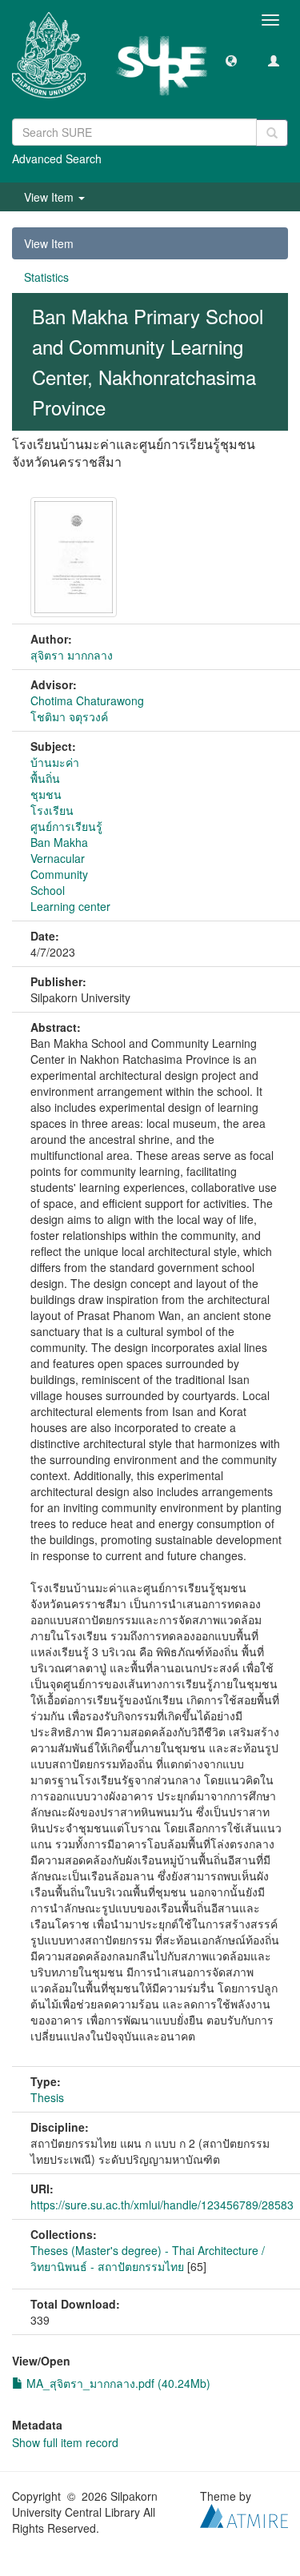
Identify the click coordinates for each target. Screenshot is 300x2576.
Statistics (46, 277)
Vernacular (58, 858)
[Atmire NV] (244, 2514)
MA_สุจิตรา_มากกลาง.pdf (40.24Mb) (117, 2383)
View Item (49, 243)
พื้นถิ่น (45, 778)
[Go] (272, 133)
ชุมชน (46, 794)
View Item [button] (50, 197)
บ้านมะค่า (55, 762)
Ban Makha (59, 842)
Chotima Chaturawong (87, 700)
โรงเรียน (52, 810)
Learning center (70, 906)
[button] (231, 60)
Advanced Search (57, 158)
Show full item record (65, 2442)
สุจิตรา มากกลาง (72, 655)
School (48, 890)
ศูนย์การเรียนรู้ (66, 826)
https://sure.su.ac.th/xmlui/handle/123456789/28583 (162, 2205)
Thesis (47, 2097)
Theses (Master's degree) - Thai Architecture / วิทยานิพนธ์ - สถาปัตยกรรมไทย (148, 2258)
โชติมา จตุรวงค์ (69, 716)
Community (59, 874)
